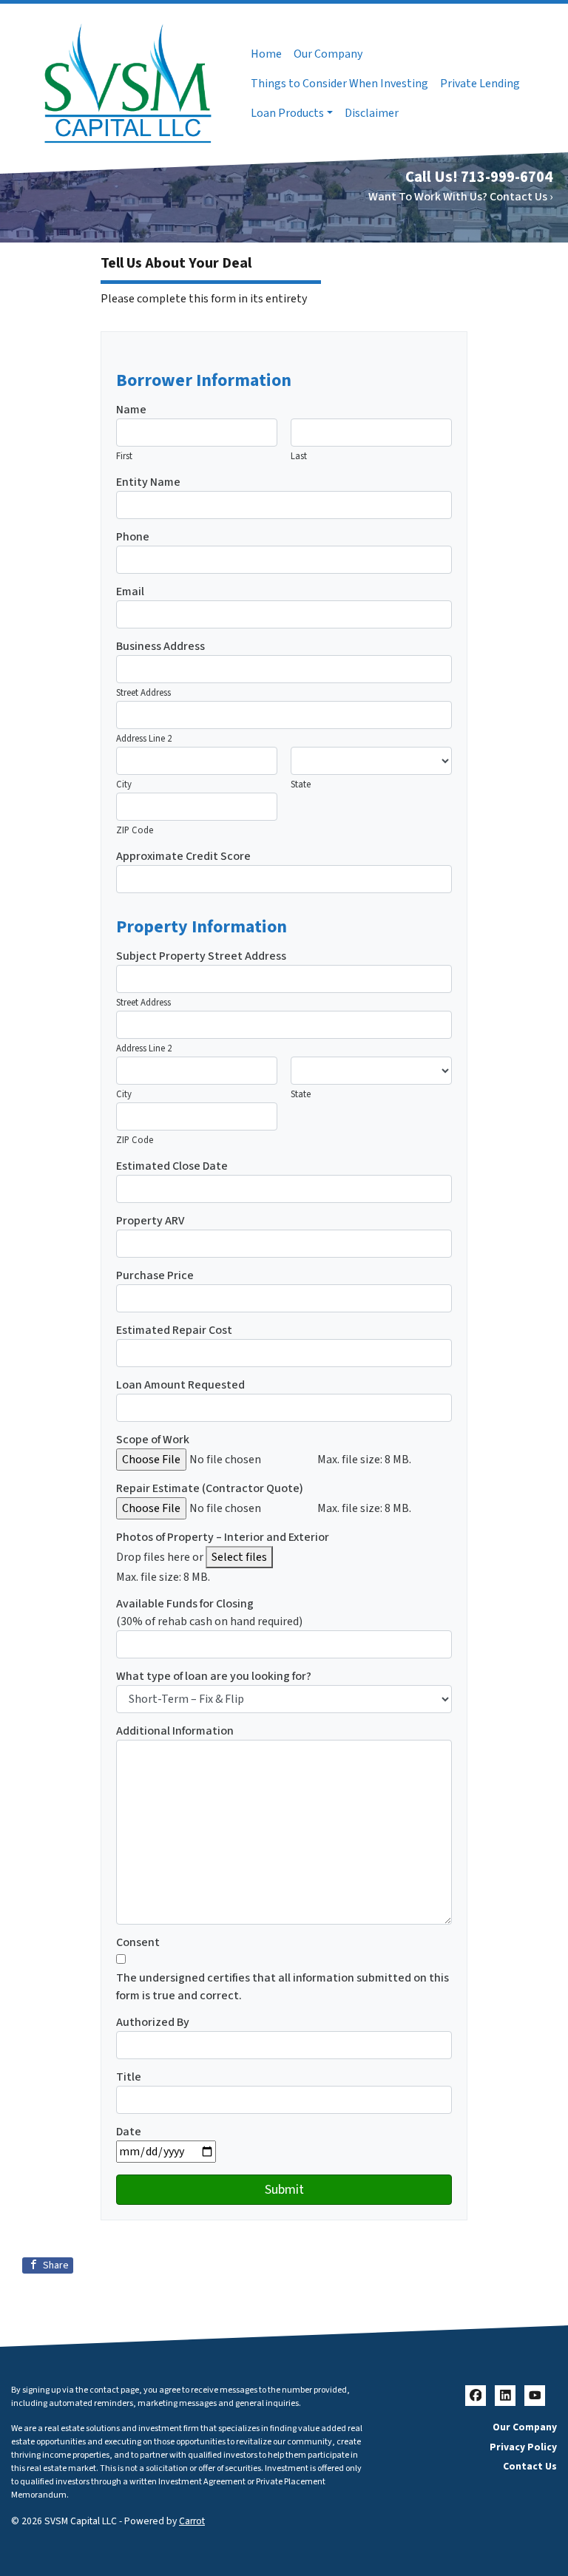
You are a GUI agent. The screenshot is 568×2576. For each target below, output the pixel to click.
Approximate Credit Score (183, 856)
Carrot (192, 2521)
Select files (239, 1557)
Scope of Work (153, 1440)
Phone (133, 537)
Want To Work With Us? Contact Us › (460, 197)
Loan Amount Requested (180, 1385)
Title (129, 2077)
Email (130, 592)
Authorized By (153, 2022)
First (124, 456)
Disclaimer (372, 113)
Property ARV (150, 1221)
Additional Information (175, 1731)
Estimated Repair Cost (174, 1330)
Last (299, 456)
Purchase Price (155, 1275)
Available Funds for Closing (185, 1604)
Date (129, 2132)
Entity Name (148, 482)
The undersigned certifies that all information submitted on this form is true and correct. (283, 1987)
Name (131, 410)
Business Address (160, 646)
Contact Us (530, 2466)
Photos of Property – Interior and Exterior (223, 1537)
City (124, 784)
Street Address (143, 693)
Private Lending (480, 84)
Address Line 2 (144, 739)
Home (266, 54)
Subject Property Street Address (201, 956)
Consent (138, 1942)
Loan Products (287, 113)
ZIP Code (135, 830)
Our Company (328, 54)
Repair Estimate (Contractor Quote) (210, 1488)
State (301, 784)
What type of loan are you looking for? (214, 1676)
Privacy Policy (523, 2447)
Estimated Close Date (172, 1166)
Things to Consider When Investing (339, 84)
